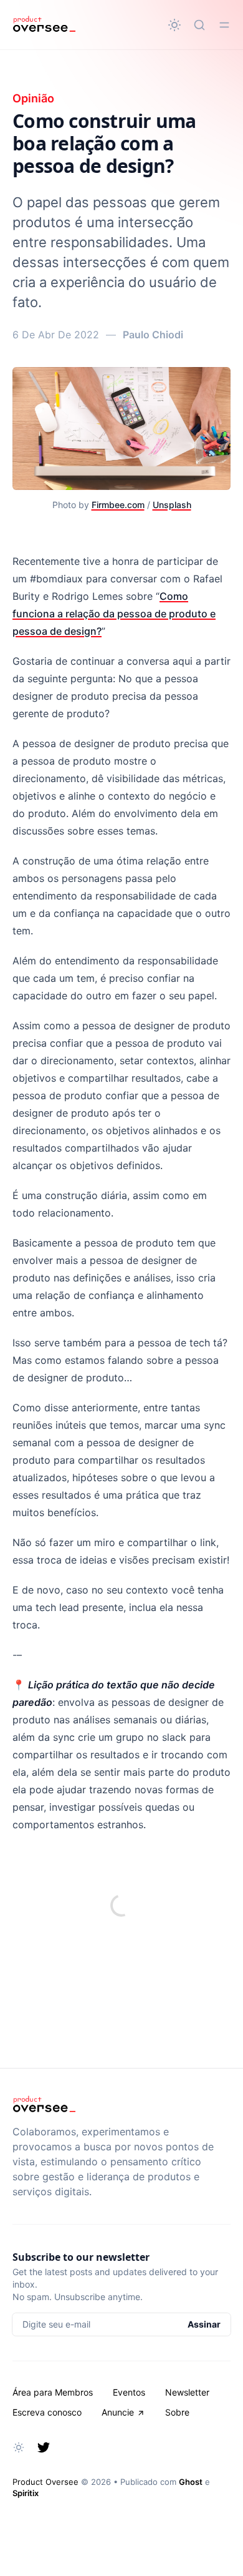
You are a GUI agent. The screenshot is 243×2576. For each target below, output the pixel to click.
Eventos (129, 2392)
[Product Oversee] (44, 25)
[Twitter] (44, 2447)
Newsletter (187, 2392)
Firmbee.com (118, 505)
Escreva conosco (47, 2412)
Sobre (177, 2412)
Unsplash (172, 505)
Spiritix (26, 2493)
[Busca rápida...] (199, 25)
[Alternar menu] (224, 25)
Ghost (191, 2482)
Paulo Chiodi (153, 335)
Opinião (33, 98)
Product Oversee (45, 2482)
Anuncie (118, 2412)
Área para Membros (53, 2392)
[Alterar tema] (174, 25)
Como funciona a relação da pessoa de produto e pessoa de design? (114, 614)
